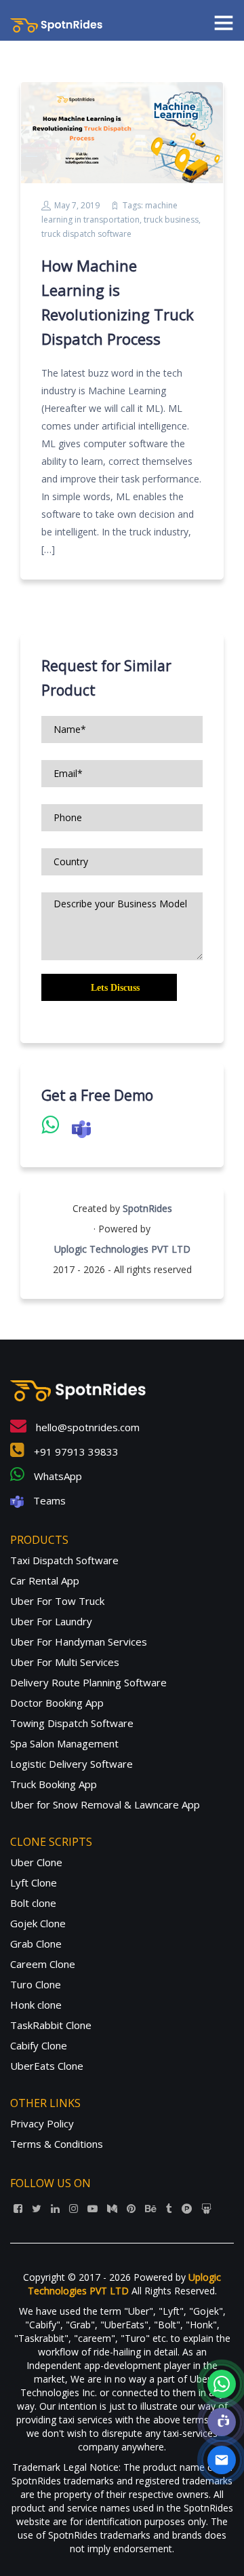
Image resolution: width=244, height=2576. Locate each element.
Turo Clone (36, 1984)
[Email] (222, 2460)
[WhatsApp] (222, 2384)
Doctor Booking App (57, 1703)
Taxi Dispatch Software (64, 1560)
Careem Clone (43, 1964)
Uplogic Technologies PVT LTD (122, 1249)
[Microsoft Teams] (222, 2422)
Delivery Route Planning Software (88, 1682)
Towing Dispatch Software (72, 1723)
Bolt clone (33, 1903)
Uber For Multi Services (65, 1662)
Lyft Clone (34, 1882)
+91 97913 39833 (75, 1452)
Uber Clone (36, 1862)
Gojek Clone (38, 1923)
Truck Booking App (54, 1784)
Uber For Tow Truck (57, 1601)
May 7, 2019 (77, 205)
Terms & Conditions (57, 2144)
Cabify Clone (39, 2045)
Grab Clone (36, 1944)
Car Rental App (45, 1580)
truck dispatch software (86, 234)
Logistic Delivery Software (72, 1764)
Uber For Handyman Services (79, 1642)
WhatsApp (57, 1476)
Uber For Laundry (51, 1621)
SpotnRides (147, 1208)
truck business (171, 220)
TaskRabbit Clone (51, 2025)
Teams (48, 1500)
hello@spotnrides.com (86, 1427)
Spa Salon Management (64, 1743)
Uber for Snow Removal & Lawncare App (105, 1804)
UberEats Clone (47, 2066)
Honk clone (36, 2005)
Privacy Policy (42, 2123)
